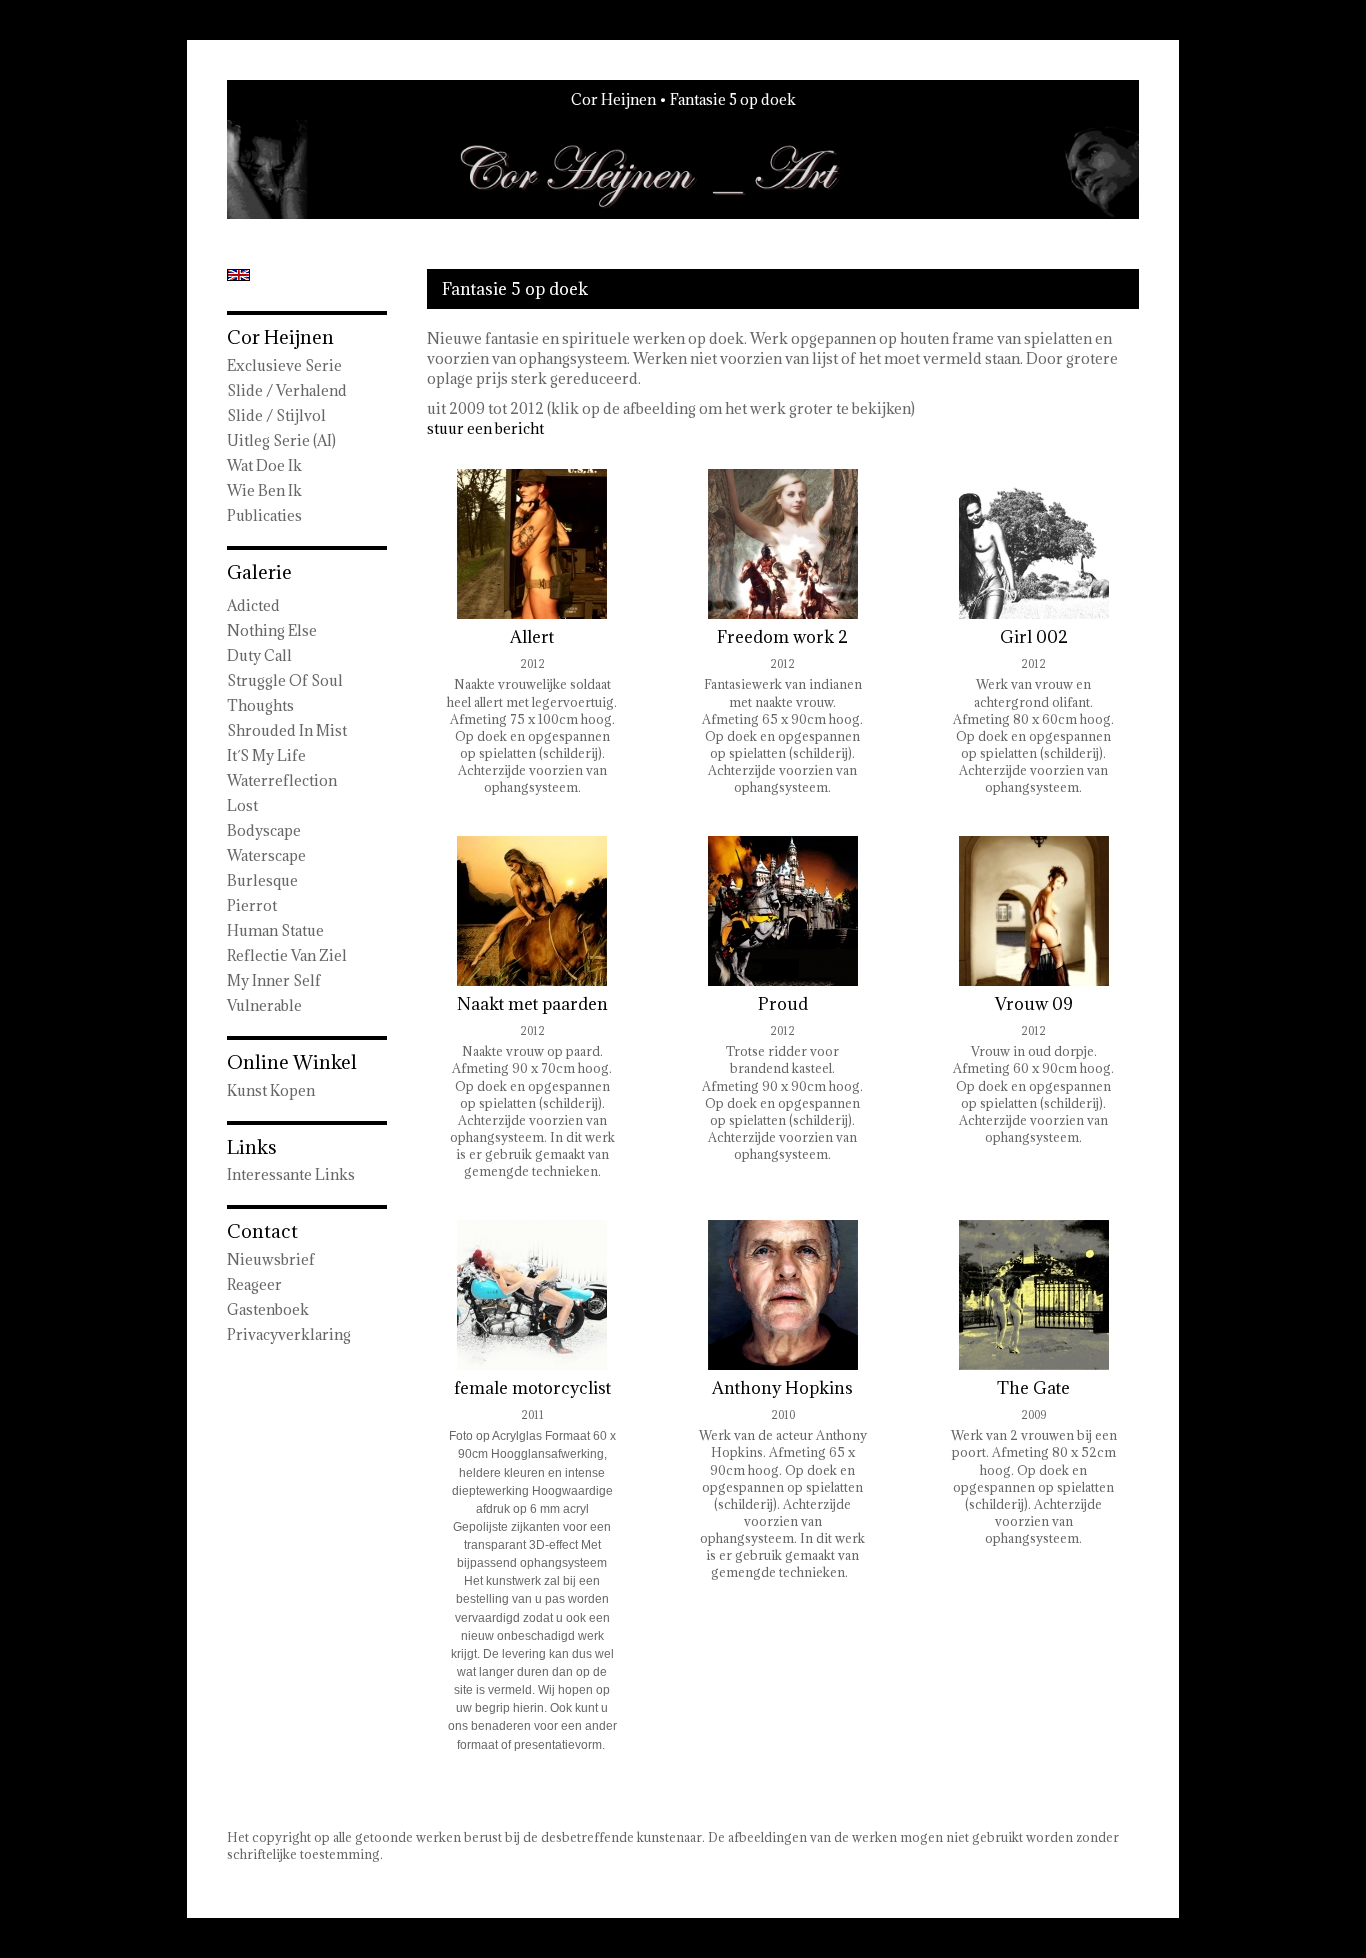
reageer (254, 1284)
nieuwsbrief (271, 1259)
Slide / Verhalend (287, 390)
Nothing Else (272, 630)
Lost (242, 805)
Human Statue (275, 930)
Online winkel (292, 1062)
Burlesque (262, 880)
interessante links (291, 1174)
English (238, 275)
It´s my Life (266, 755)
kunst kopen (271, 1090)
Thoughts (260, 705)
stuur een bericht (485, 428)
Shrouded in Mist (287, 730)
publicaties (264, 515)
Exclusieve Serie (284, 365)
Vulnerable (264, 1005)
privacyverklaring (289, 1334)
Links (252, 1147)
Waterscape (266, 855)
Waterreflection (282, 780)
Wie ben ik (264, 490)
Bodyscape (264, 830)
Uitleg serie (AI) (281, 440)
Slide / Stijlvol (276, 415)
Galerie (259, 572)
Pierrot (252, 905)
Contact (262, 1231)
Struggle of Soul (285, 680)
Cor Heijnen (613, 99)
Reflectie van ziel (287, 955)
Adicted (253, 605)
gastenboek (268, 1309)
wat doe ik (264, 465)
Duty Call (259, 655)
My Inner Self (274, 980)
